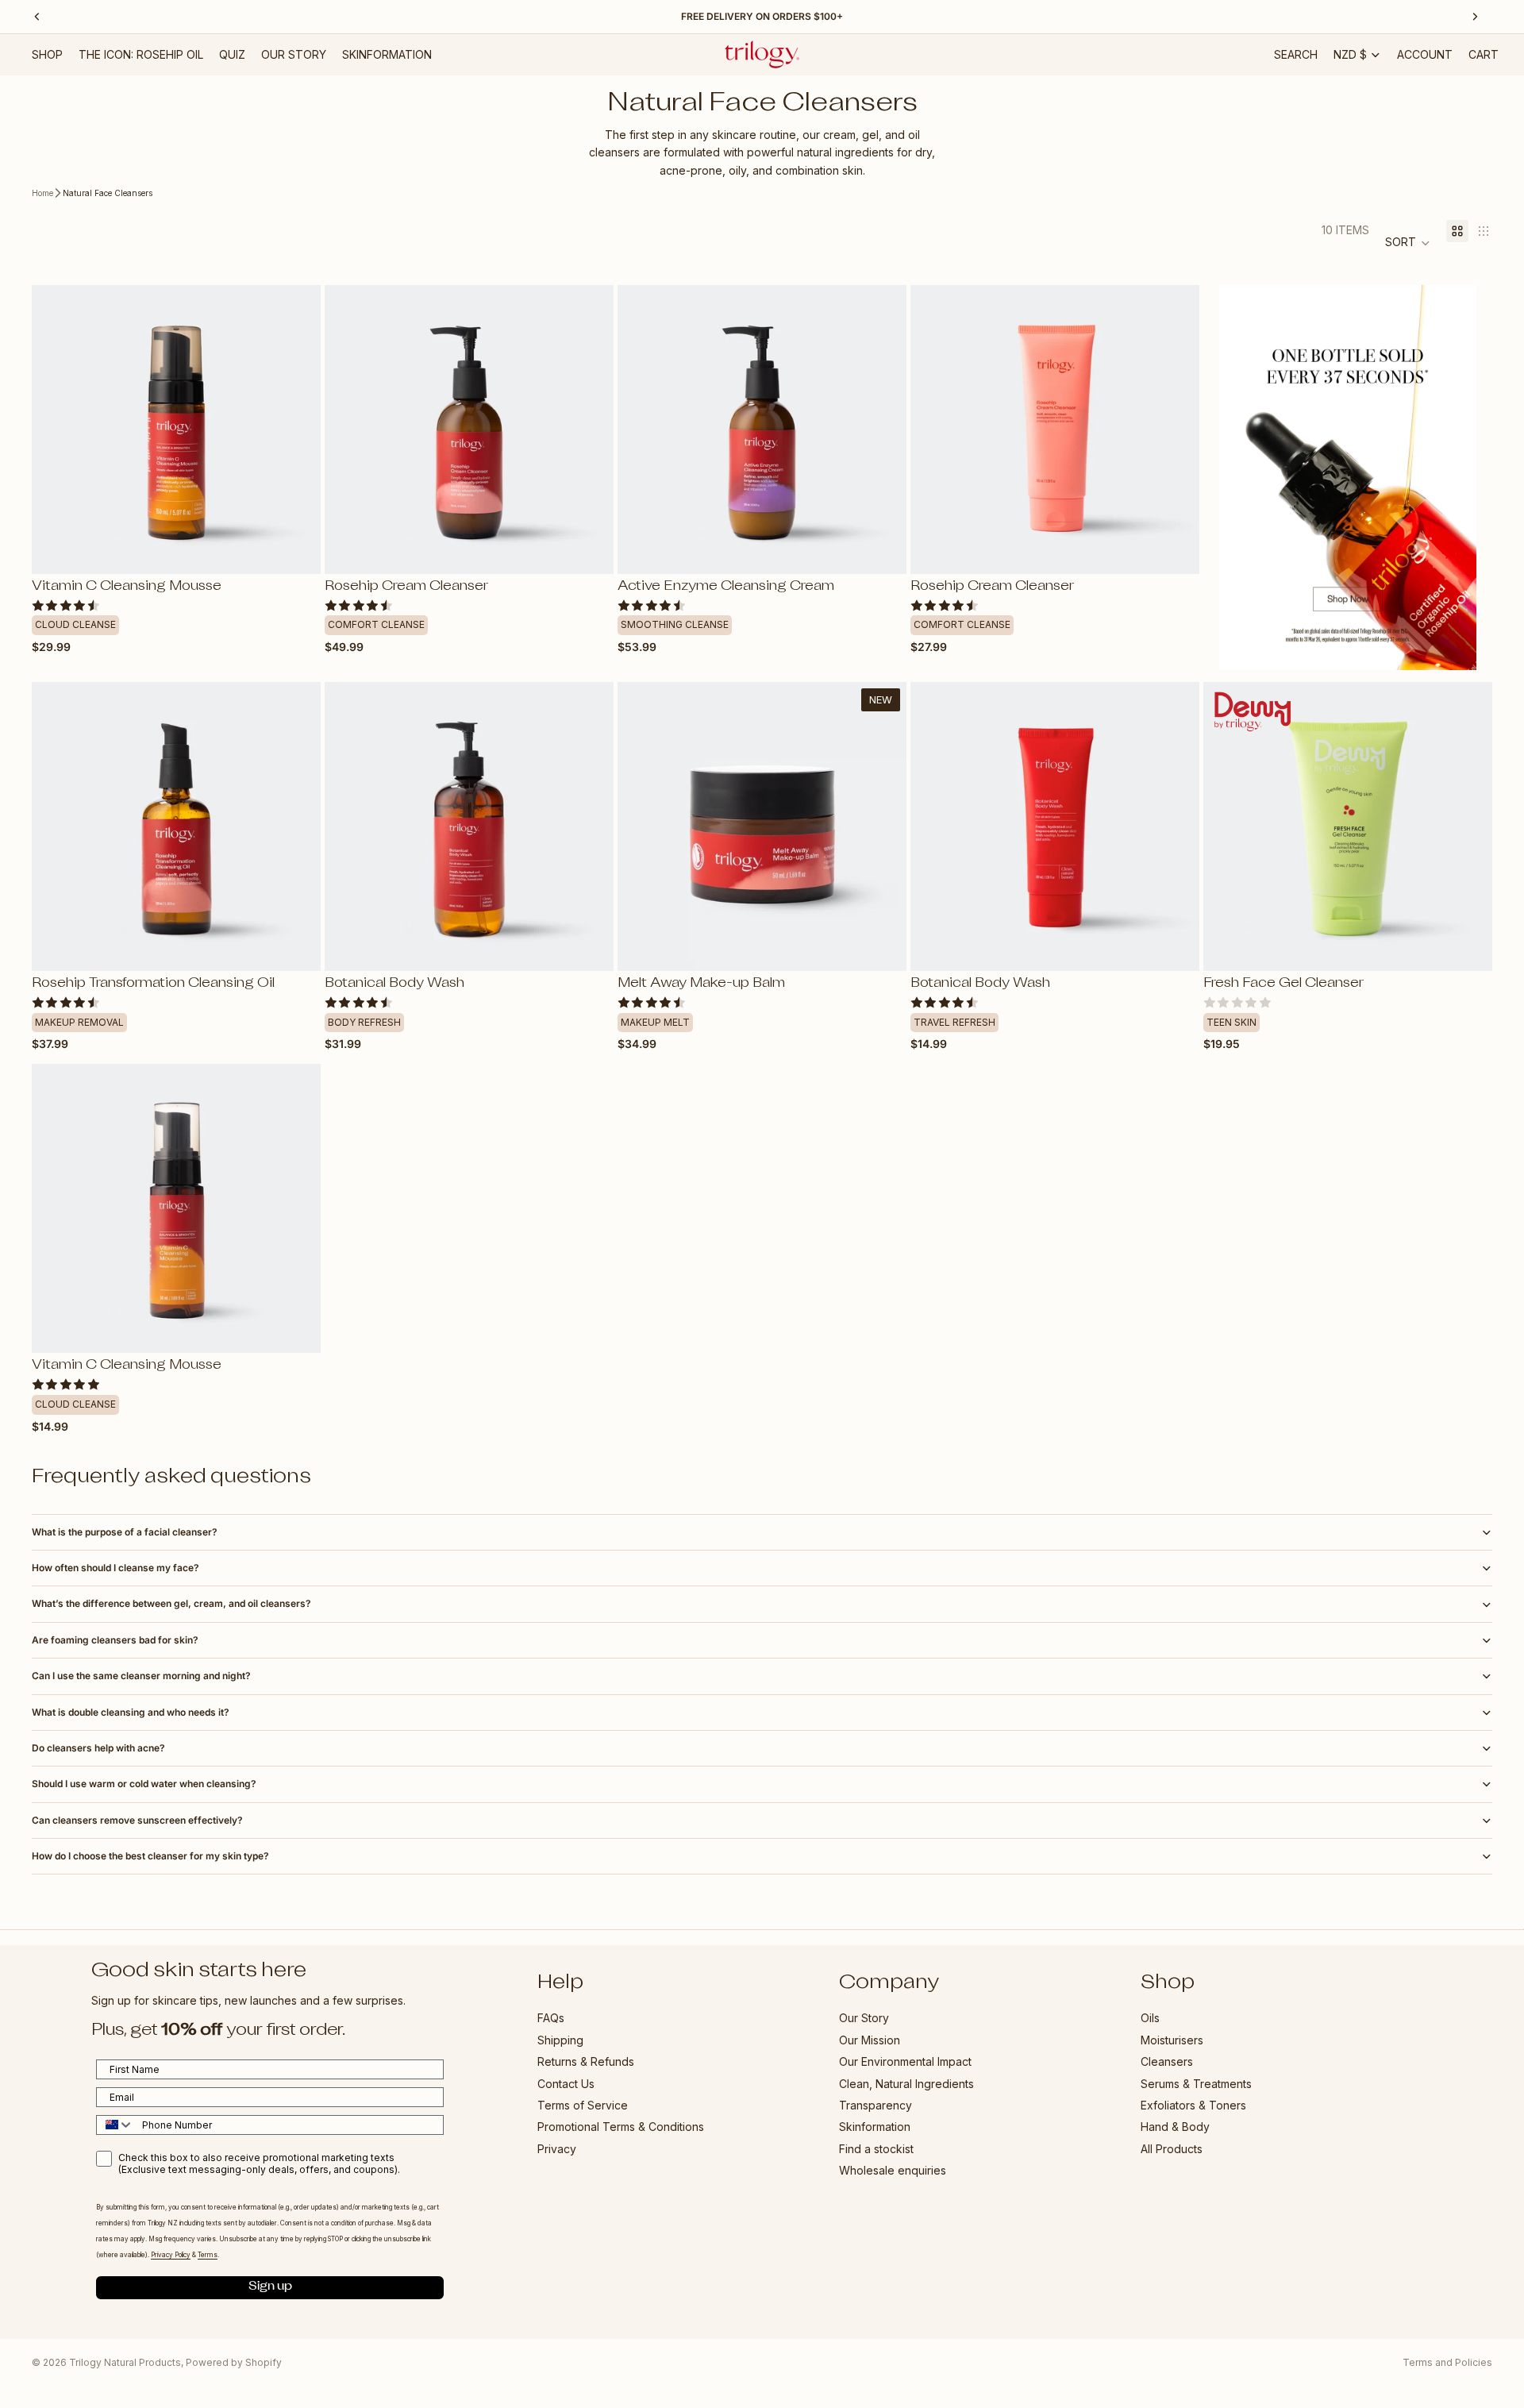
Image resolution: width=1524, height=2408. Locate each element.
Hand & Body (1175, 2127)
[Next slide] (297, 430)
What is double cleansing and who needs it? (131, 1712)
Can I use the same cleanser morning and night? (141, 1676)
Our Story (864, 2019)
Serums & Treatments (1196, 2084)
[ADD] (882, 549)
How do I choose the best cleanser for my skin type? (150, 1856)
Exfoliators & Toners (1193, 2105)
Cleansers (1167, 2062)
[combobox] (115, 2125)
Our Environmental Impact (905, 2062)
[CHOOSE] (296, 549)
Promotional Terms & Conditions (621, 2127)
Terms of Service (583, 2105)
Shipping (560, 2040)
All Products (1172, 2149)
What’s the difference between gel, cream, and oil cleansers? (171, 1603)
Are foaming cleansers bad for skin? (115, 1640)
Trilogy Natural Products (125, 2362)
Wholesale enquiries (893, 2171)
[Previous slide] (56, 430)
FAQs (551, 2019)
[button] (1408, 243)
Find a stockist (876, 2149)
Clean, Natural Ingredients (906, 2084)
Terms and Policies (1447, 2362)
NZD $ (1350, 54)
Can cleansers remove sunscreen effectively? (137, 1820)
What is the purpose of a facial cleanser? (125, 1532)
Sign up (270, 2288)
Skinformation (875, 2127)
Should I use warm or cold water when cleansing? (144, 1784)
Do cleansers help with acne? (98, 1748)
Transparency (876, 2105)
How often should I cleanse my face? (115, 1568)
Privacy (557, 2149)
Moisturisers (1172, 2040)
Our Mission (870, 2040)
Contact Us (566, 2084)
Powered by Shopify (234, 2362)
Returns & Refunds (586, 2062)
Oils (1150, 2019)
